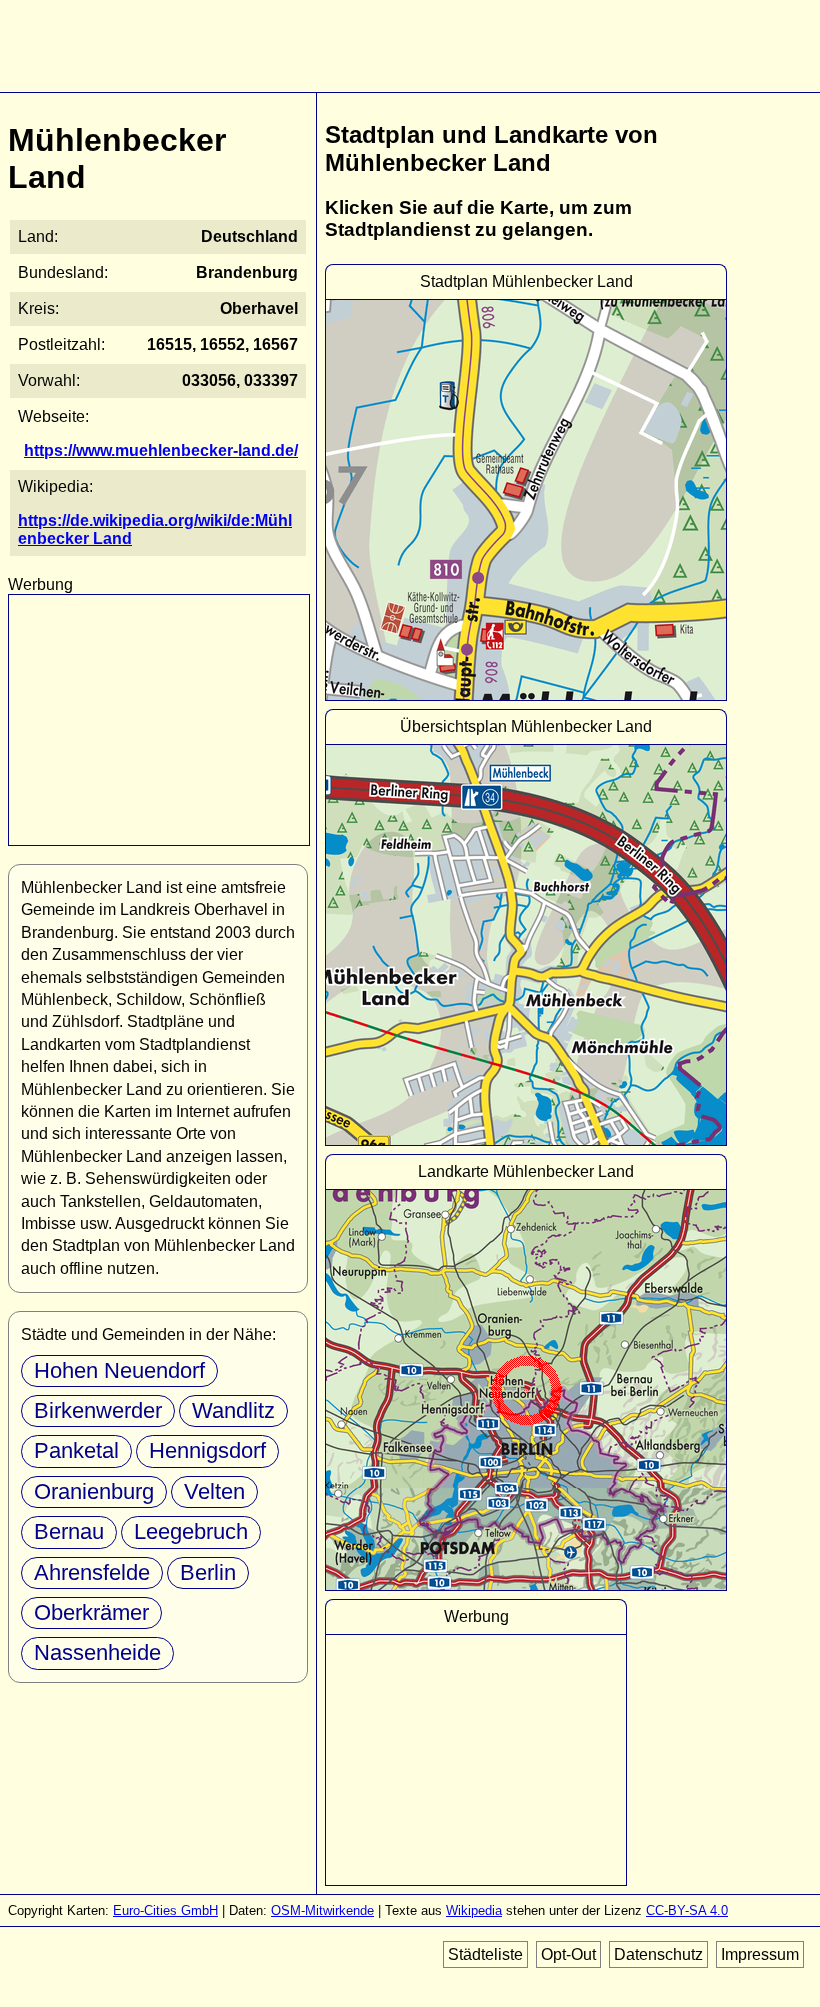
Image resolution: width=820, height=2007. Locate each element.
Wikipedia (474, 1910)
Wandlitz (233, 1410)
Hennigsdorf (207, 1450)
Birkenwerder (98, 1410)
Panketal (76, 1450)
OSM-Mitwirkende (322, 1910)
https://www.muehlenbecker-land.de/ (161, 450)
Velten (214, 1491)
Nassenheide (97, 1652)
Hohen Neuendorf (119, 1370)
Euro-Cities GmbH (165, 1910)
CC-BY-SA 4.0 (687, 1910)
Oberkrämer (91, 1612)
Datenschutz (658, 1954)
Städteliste (485, 1954)
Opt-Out (568, 1954)
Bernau (69, 1531)
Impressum (760, 1954)
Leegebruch (191, 1531)
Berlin (208, 1572)
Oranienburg (94, 1491)
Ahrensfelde (92, 1572)
